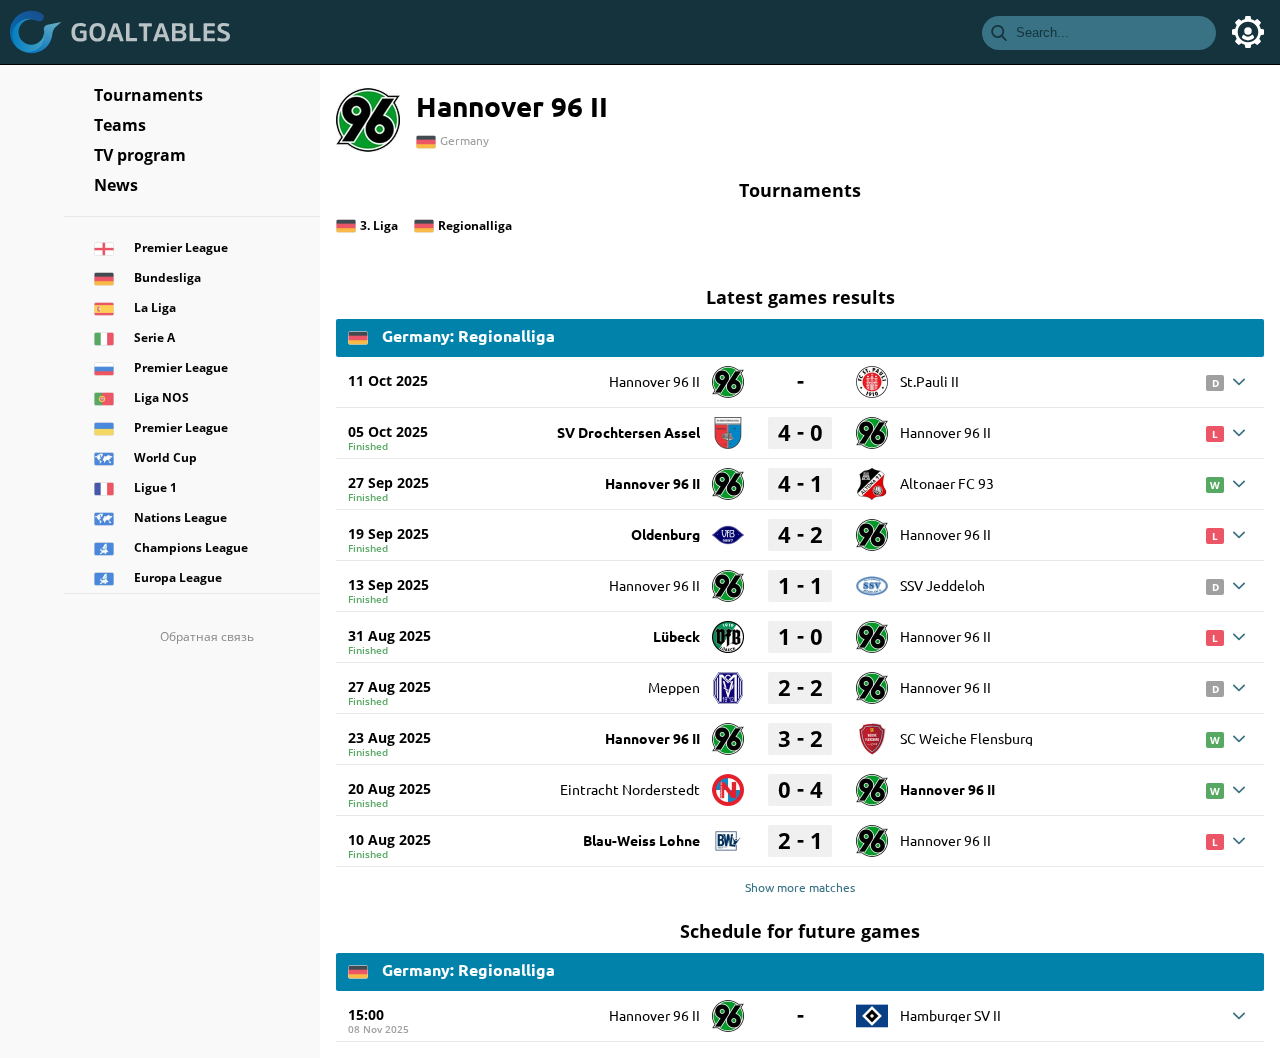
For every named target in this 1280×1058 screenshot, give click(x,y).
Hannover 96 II (654, 381)
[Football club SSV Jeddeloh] (872, 579)
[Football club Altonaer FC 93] (872, 477)
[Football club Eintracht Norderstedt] (728, 783)
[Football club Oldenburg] (728, 528)
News (116, 185)
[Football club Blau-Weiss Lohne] (728, 834)
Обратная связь (207, 636)
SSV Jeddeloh (942, 585)
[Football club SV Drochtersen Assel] (728, 426)
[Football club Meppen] (728, 681)
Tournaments (148, 95)
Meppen (674, 687)
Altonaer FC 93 (947, 483)
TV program (140, 155)
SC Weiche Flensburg (966, 738)
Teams (120, 125)
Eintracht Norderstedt (630, 789)
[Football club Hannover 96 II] (728, 375)
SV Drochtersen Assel (628, 432)
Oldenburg (665, 534)
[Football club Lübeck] (728, 630)
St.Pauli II (929, 381)
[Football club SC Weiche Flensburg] (872, 732)
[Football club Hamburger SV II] (872, 1009)
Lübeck (676, 636)
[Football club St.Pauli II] (872, 375)
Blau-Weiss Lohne (641, 840)
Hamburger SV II (950, 1015)
